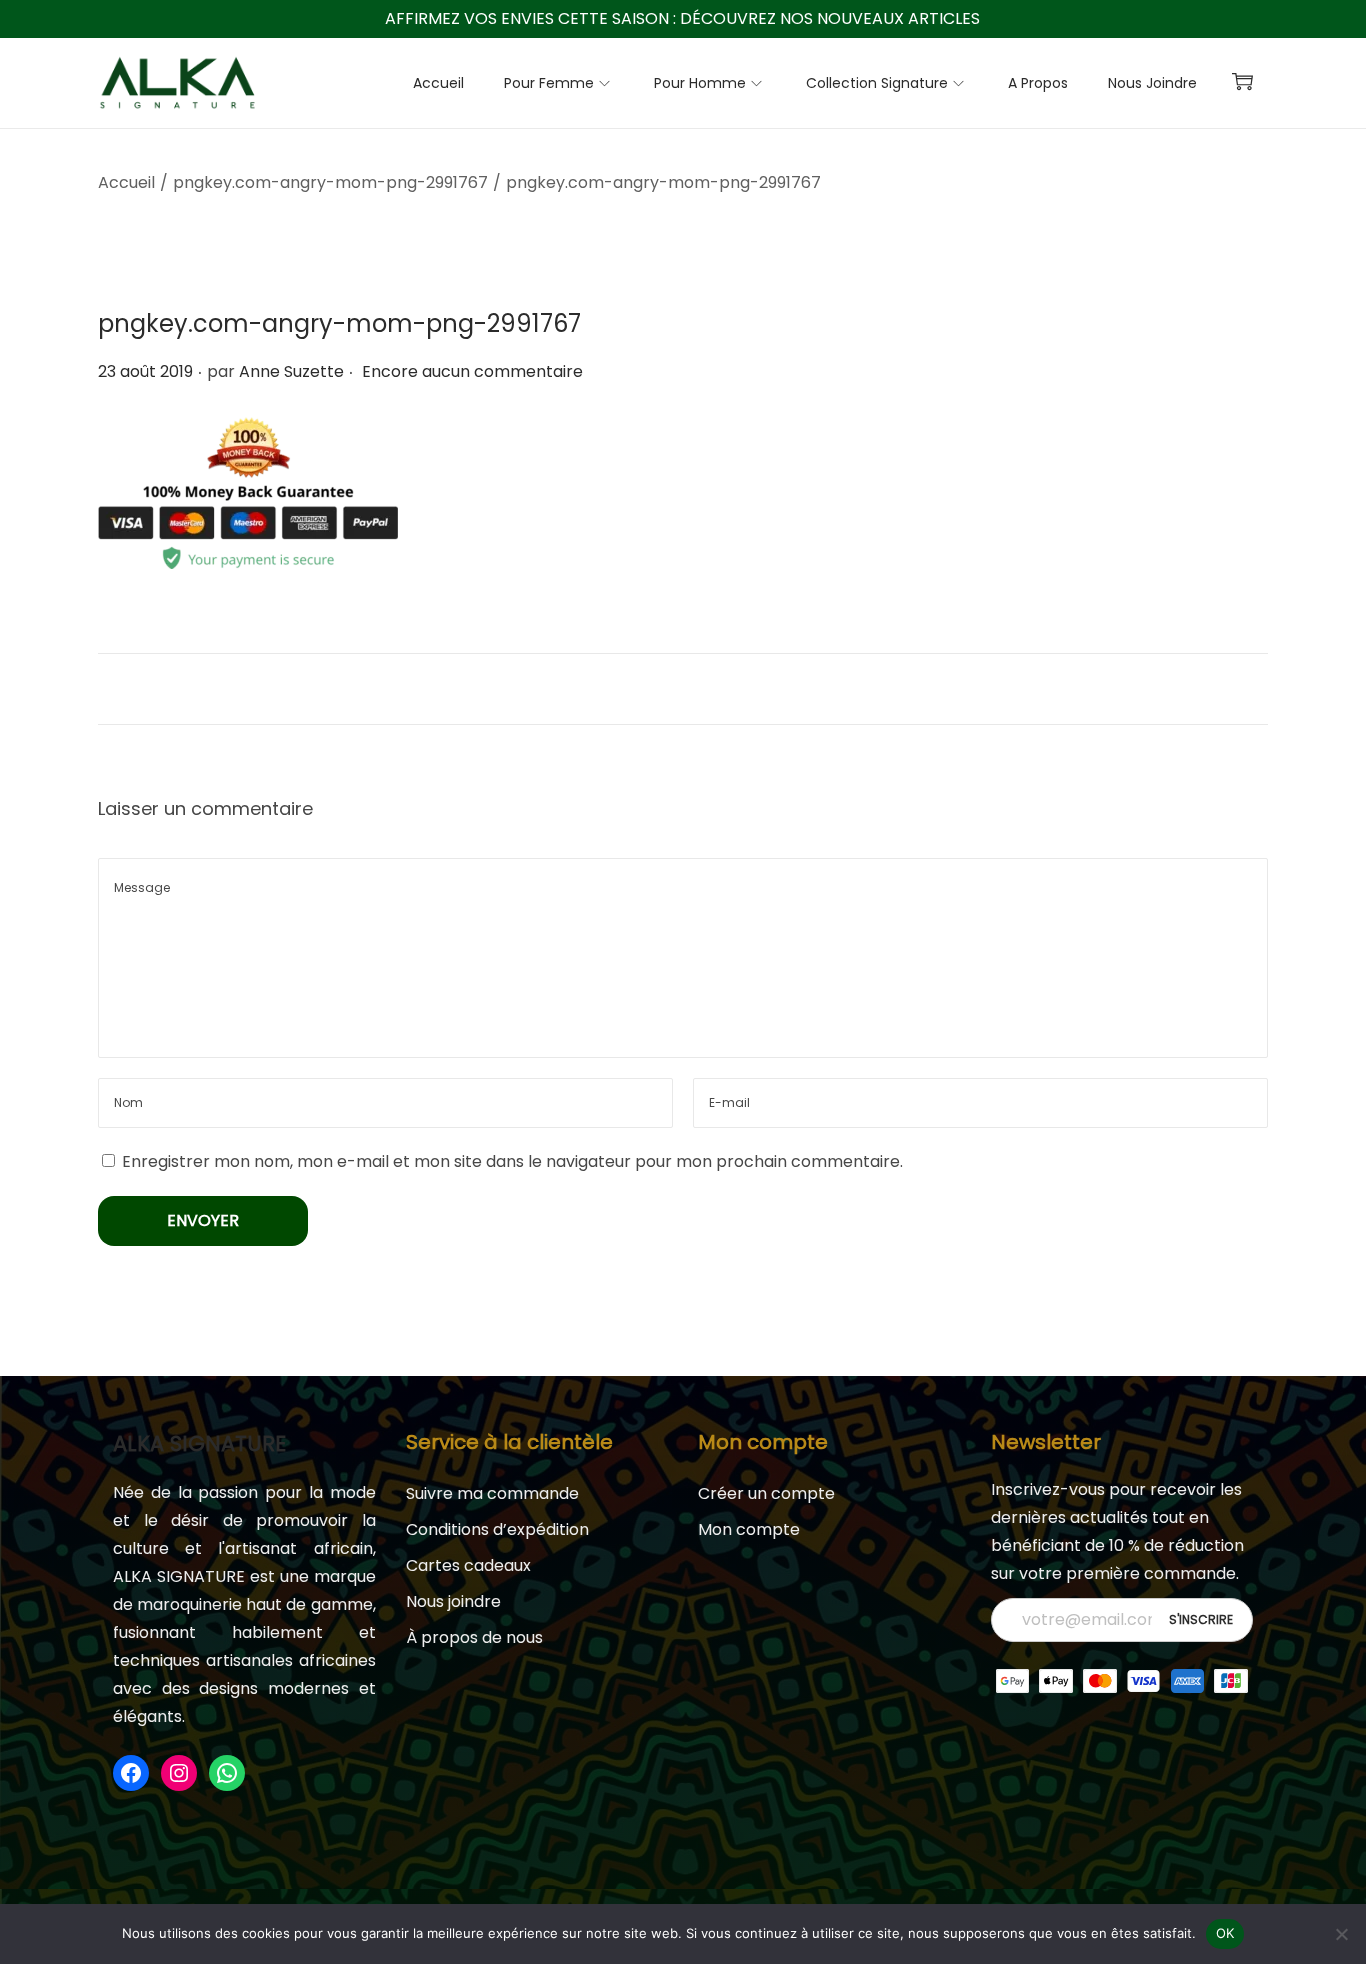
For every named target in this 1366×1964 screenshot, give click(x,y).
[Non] (1341, 1934)
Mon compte (749, 1529)
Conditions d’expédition (497, 1529)
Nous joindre (453, 1601)
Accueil (126, 182)
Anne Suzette (291, 371)
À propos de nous (474, 1637)
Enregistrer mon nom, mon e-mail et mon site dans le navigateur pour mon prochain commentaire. (512, 1161)
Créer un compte (766, 1493)
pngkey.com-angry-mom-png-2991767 (330, 182)
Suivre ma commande (492, 1493)
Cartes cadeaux (468, 1565)
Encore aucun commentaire (472, 371)
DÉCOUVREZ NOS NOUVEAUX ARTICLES (830, 18)
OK (1225, 1933)
